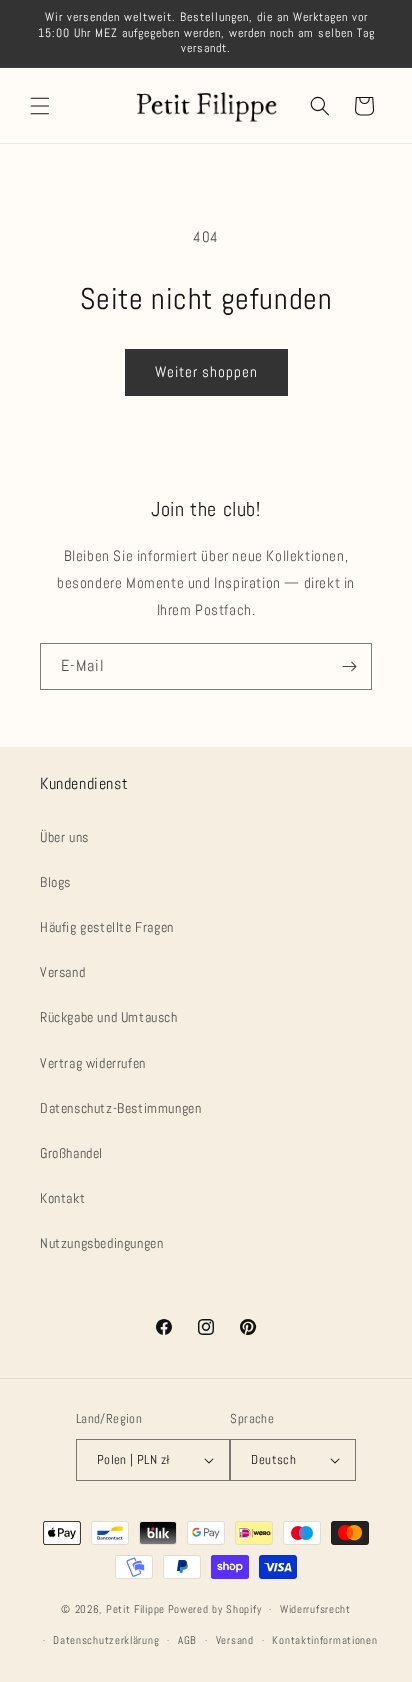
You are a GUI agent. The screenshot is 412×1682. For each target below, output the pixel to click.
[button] (40, 106)
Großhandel (71, 1153)
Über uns (64, 837)
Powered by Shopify (215, 1609)
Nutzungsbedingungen (101, 1243)
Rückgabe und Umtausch (109, 1017)
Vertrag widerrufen (93, 1063)
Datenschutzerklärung (106, 1640)
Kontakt (62, 1198)
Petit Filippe (135, 1609)
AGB (187, 1640)
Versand (62, 972)
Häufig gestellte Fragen (107, 927)
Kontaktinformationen (324, 1640)
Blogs (55, 882)
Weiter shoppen (206, 371)
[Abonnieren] (349, 666)
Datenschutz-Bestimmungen (120, 1108)
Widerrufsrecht (315, 1609)
